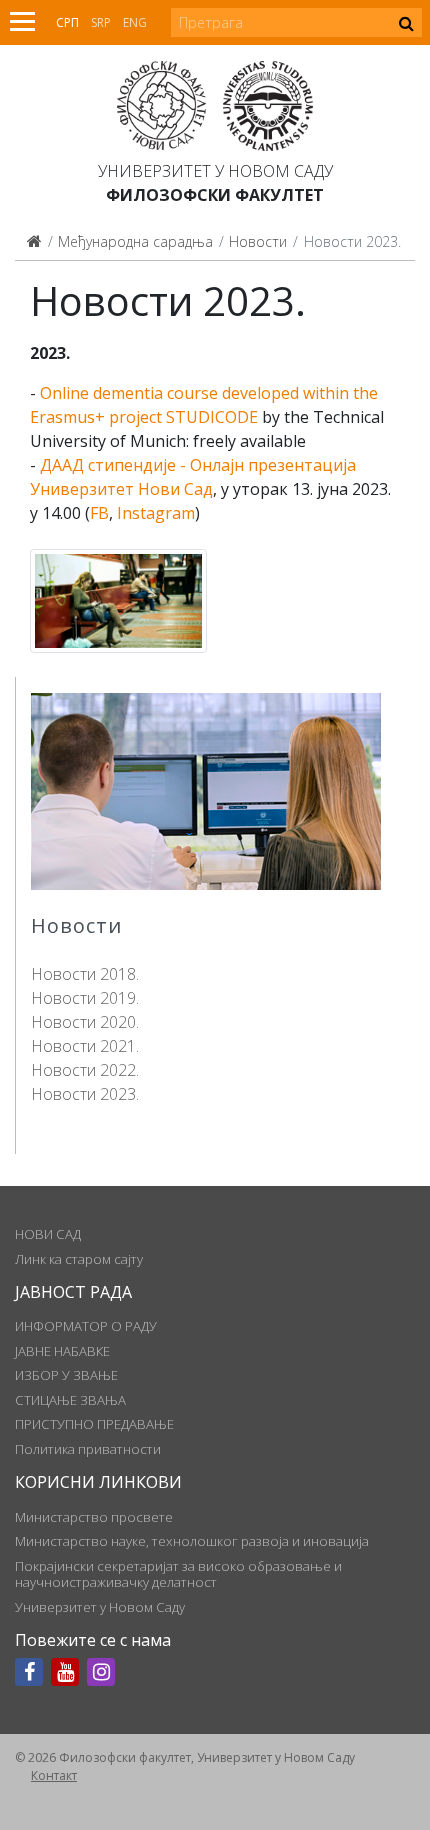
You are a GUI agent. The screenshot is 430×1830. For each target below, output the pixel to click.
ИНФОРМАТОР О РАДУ (86, 1326)
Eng (135, 22)
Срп (67, 22)
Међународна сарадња (135, 241)
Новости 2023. (85, 1094)
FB (99, 513)
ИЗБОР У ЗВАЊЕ (66, 1375)
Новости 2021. (85, 1046)
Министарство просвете (94, 1517)
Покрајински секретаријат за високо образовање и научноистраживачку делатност (178, 1574)
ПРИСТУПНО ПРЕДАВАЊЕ (94, 1424)
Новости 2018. (85, 974)
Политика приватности (88, 1449)
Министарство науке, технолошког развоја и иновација (192, 1541)
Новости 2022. (85, 1070)
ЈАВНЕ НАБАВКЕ (62, 1351)
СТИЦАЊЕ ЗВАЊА (70, 1400)
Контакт (54, 1775)
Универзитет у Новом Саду (215, 171)
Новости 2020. (85, 1022)
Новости (258, 241)
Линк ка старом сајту (79, 1259)
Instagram (156, 513)
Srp (101, 22)
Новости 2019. (85, 998)
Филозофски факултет (215, 195)
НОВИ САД (48, 1234)
